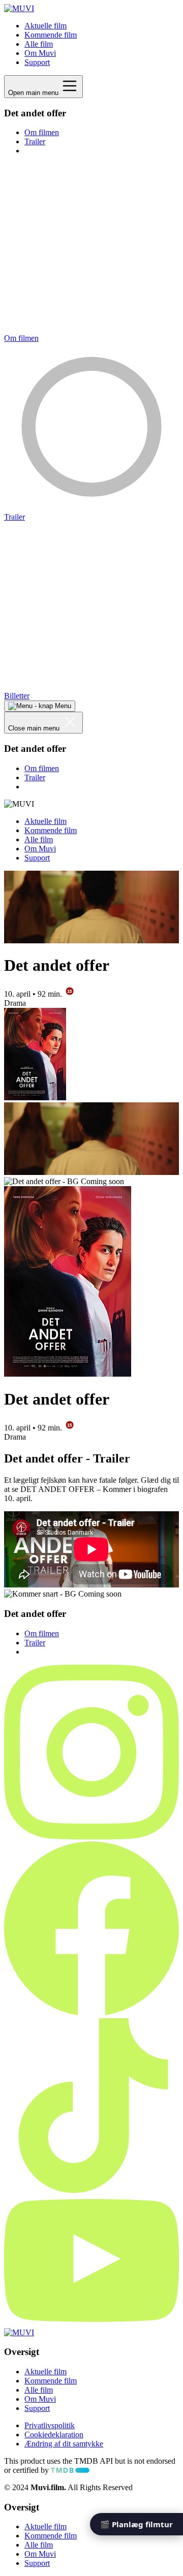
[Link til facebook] (91, 2013)
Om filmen (42, 132)
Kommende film (51, 35)
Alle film (39, 44)
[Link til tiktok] (91, 2190)
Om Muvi (40, 53)
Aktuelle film (45, 26)
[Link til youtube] (91, 2323)
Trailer (35, 141)
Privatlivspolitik (50, 2425)
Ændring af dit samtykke (64, 2444)
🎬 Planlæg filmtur (136, 2524)
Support (37, 62)
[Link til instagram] (91, 1837)
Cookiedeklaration (54, 2435)
